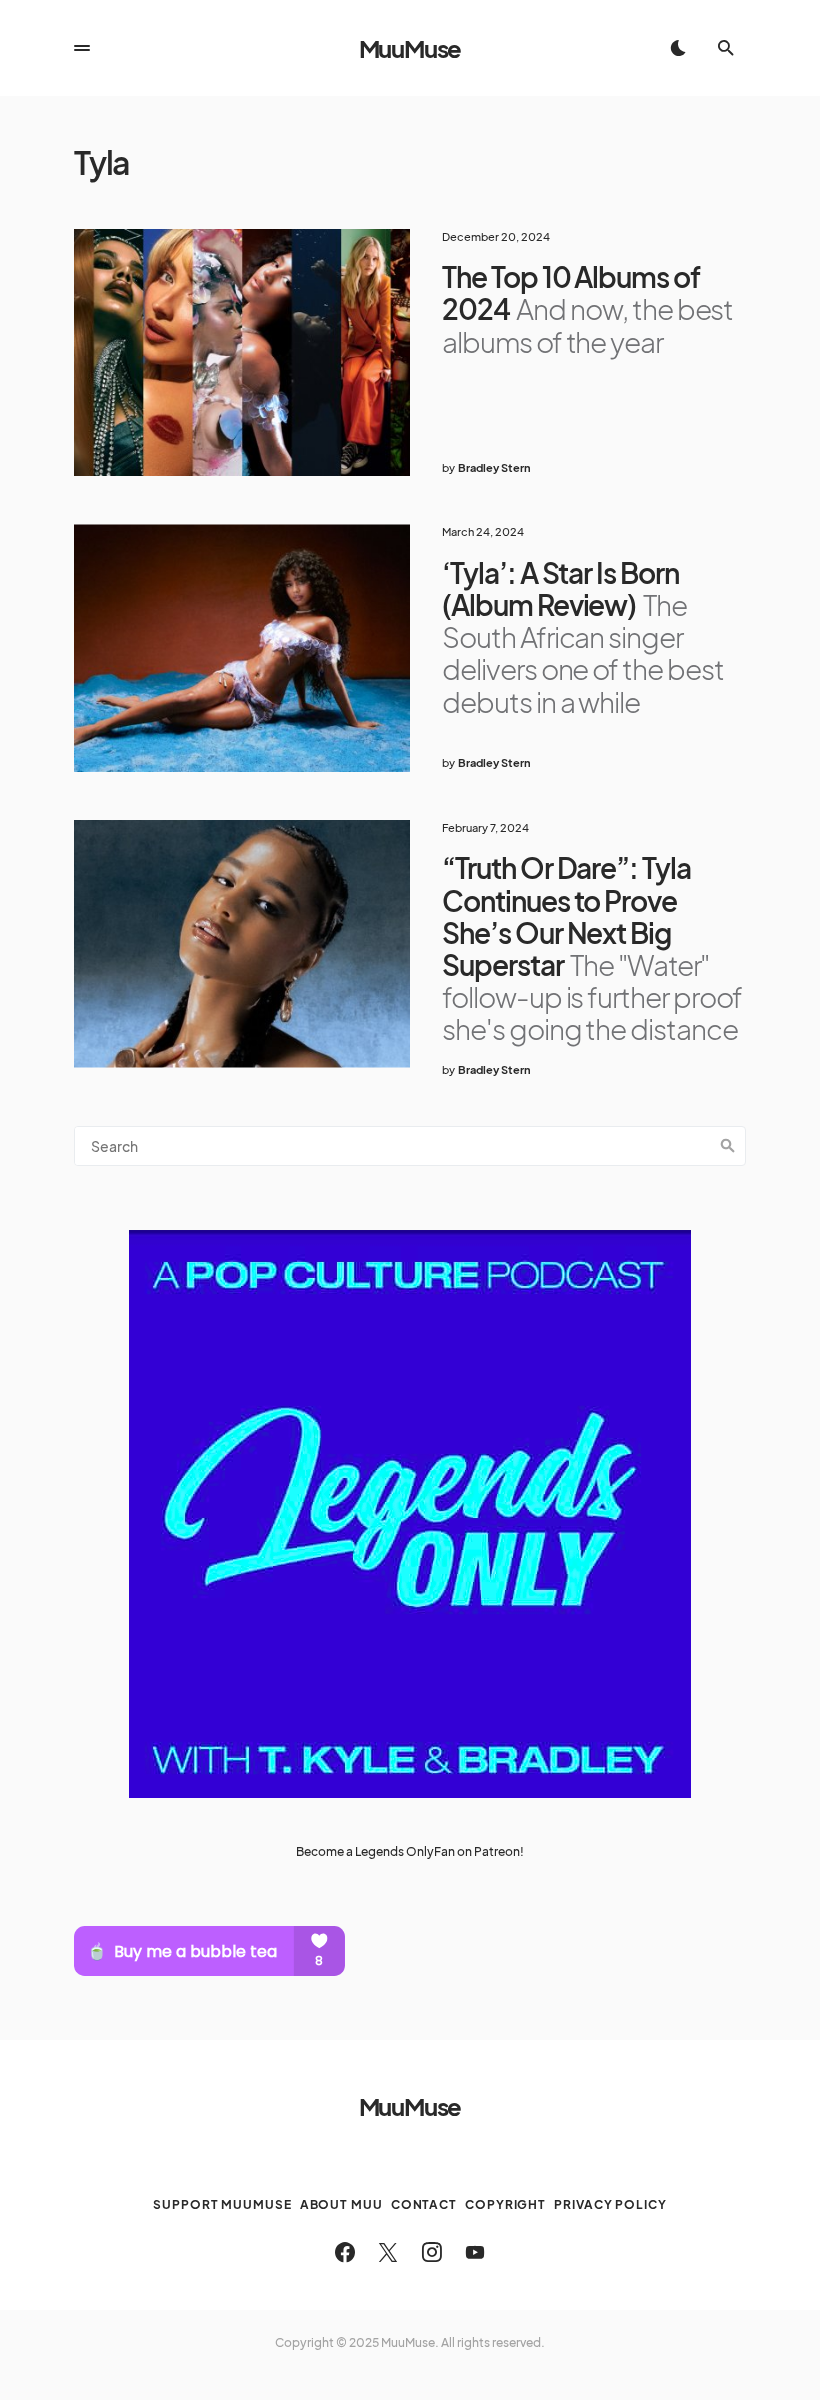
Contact (424, 2204)
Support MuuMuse (222, 2204)
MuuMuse (410, 48)
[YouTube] (475, 2252)
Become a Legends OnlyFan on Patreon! (410, 1851)
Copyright (505, 2204)
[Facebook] (345, 2252)
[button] (82, 48)
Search (728, 1146)
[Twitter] (388, 2252)
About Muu (341, 2204)
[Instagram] (432, 2252)
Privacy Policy (610, 2204)
